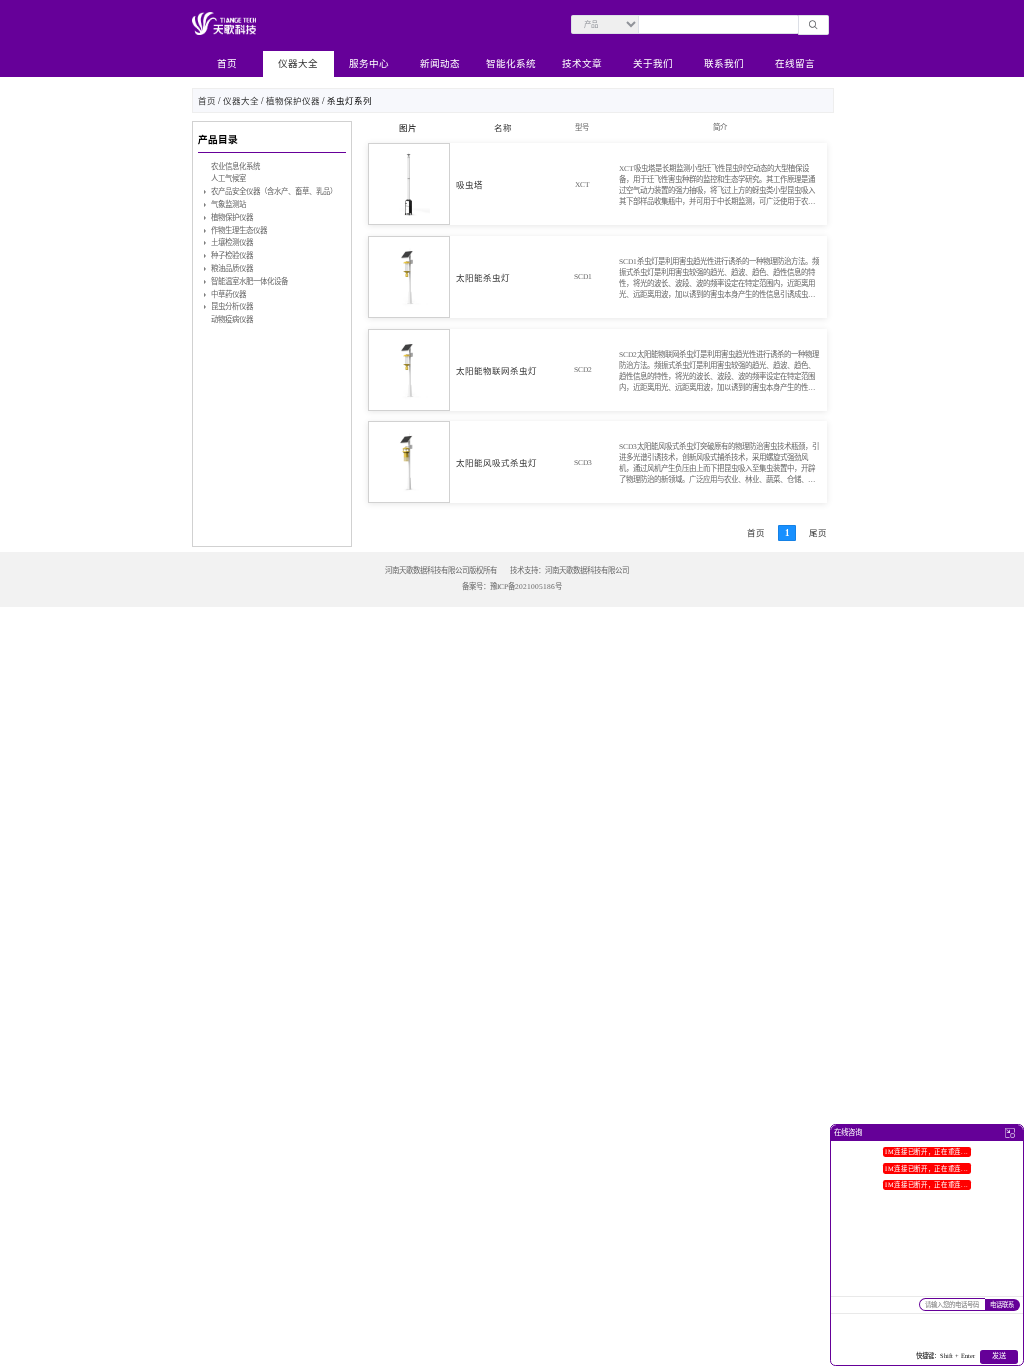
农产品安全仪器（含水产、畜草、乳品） (274, 191)
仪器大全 (298, 63)
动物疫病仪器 (232, 319)
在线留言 (795, 63)
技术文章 (582, 63)
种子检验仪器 (232, 255)
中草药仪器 (228, 294)
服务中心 (369, 63)
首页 (227, 63)
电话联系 (1002, 1304)
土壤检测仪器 (232, 242)
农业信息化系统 (235, 166)
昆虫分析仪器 (232, 306)
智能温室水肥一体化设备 (249, 281)
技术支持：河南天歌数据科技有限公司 (569, 570)
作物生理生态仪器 (239, 230)
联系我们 (724, 63)
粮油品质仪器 (232, 268)
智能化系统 (511, 63)
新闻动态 (440, 63)
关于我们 (653, 63)
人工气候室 (228, 178)
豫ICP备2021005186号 (526, 586)
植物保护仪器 (293, 101)
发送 (999, 1356)
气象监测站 (228, 204)
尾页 (818, 533)
